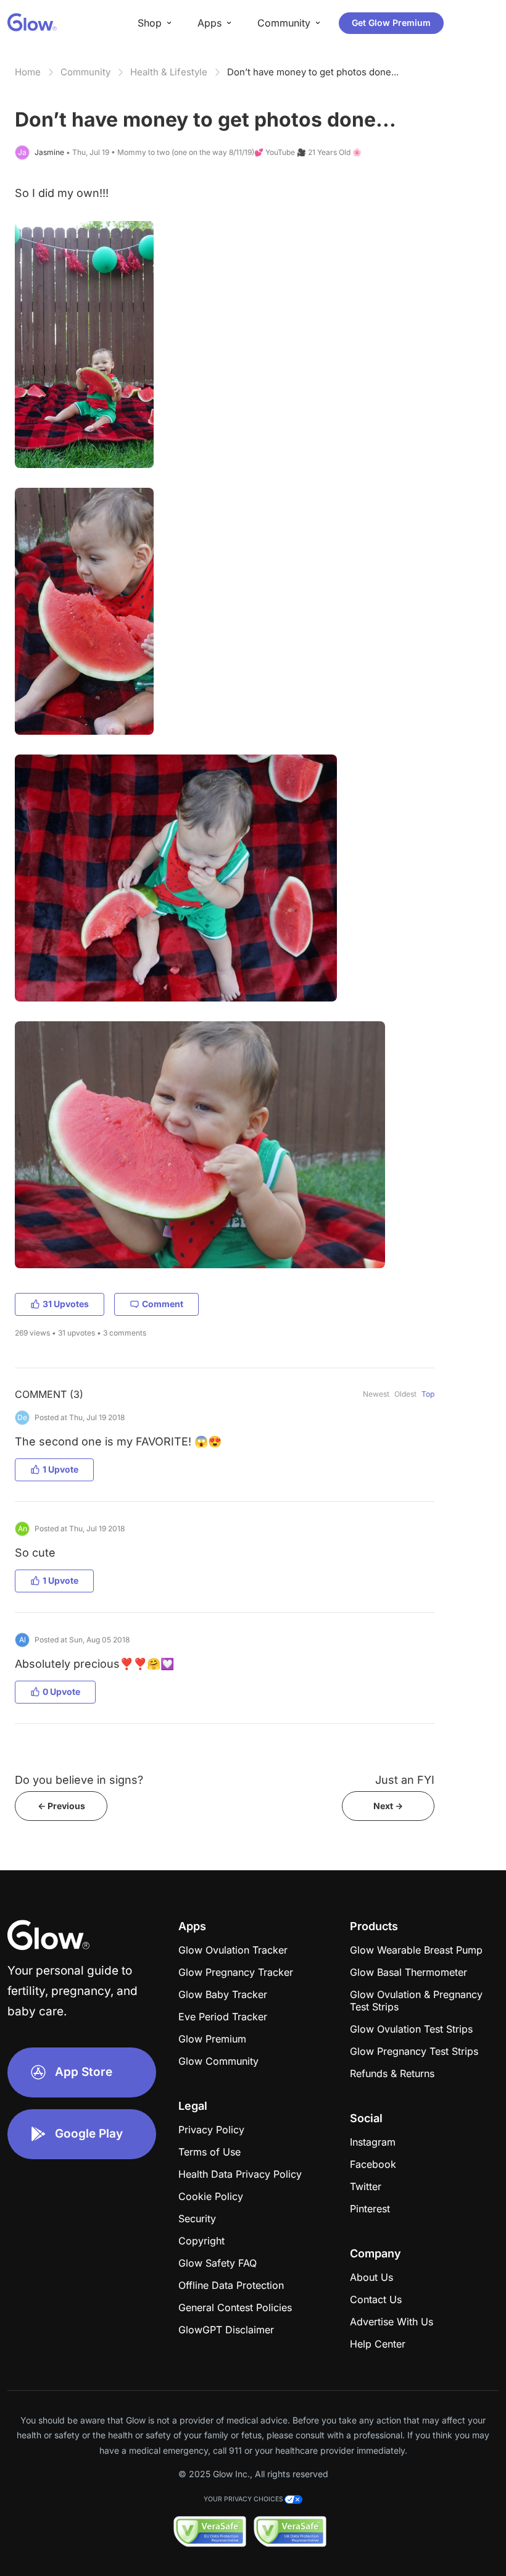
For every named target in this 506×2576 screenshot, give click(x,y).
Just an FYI (405, 1780)
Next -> (388, 1806)
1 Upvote (60, 1469)
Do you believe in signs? (79, 1780)
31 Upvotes (66, 1304)
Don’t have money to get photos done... (313, 72)
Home (28, 72)
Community (85, 72)
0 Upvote (61, 1692)
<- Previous (61, 1806)
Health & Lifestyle (169, 72)
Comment (163, 1304)
